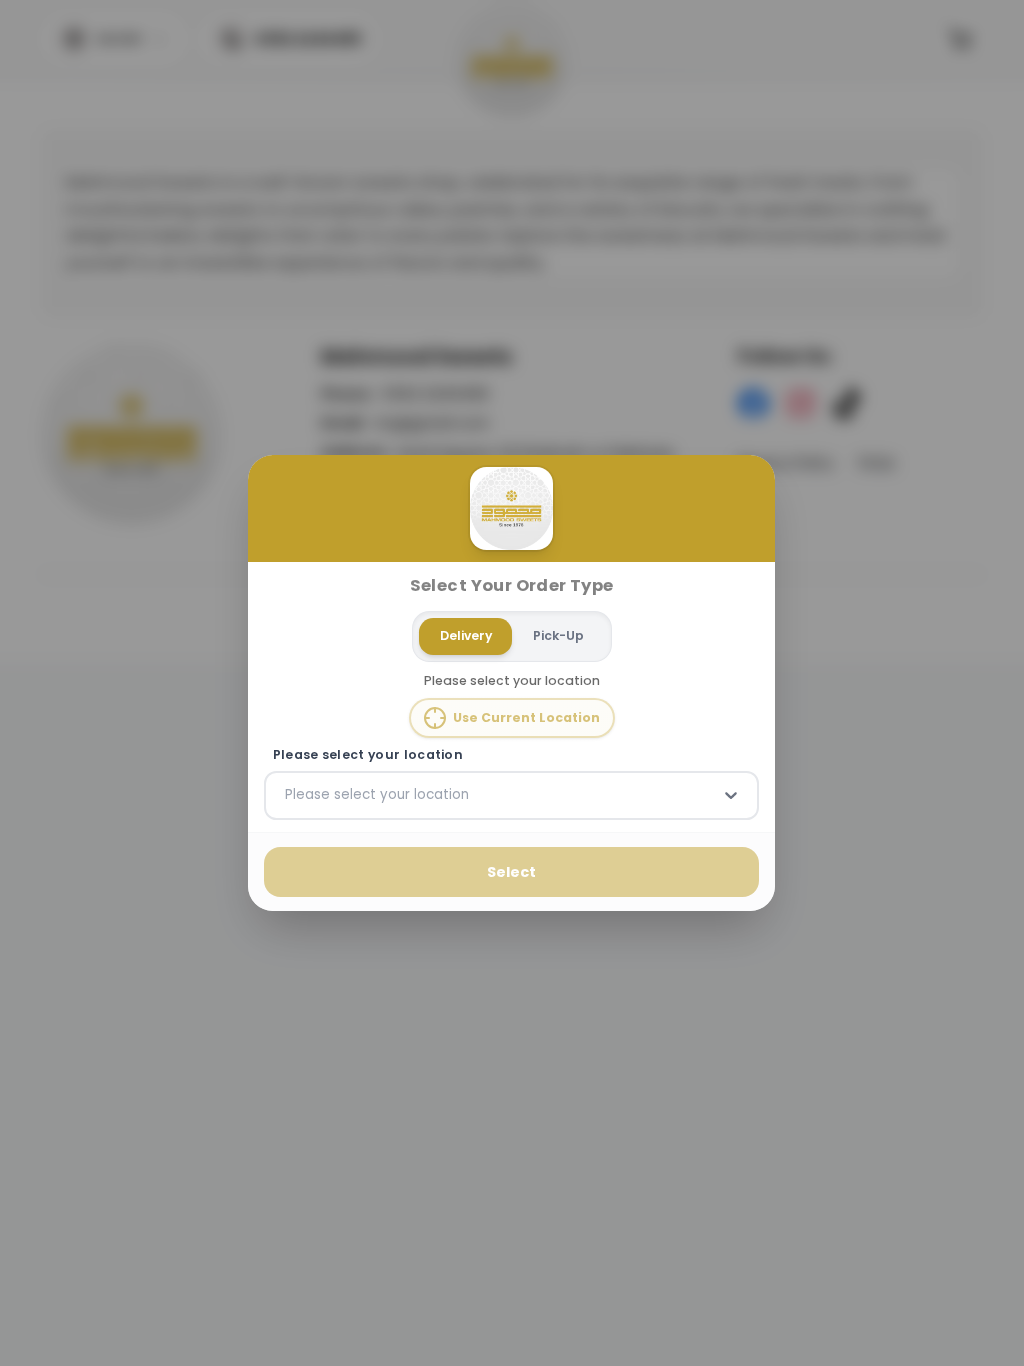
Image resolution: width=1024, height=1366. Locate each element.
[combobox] (287, 795)
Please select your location (368, 755)
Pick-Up (558, 635)
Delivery (466, 635)
